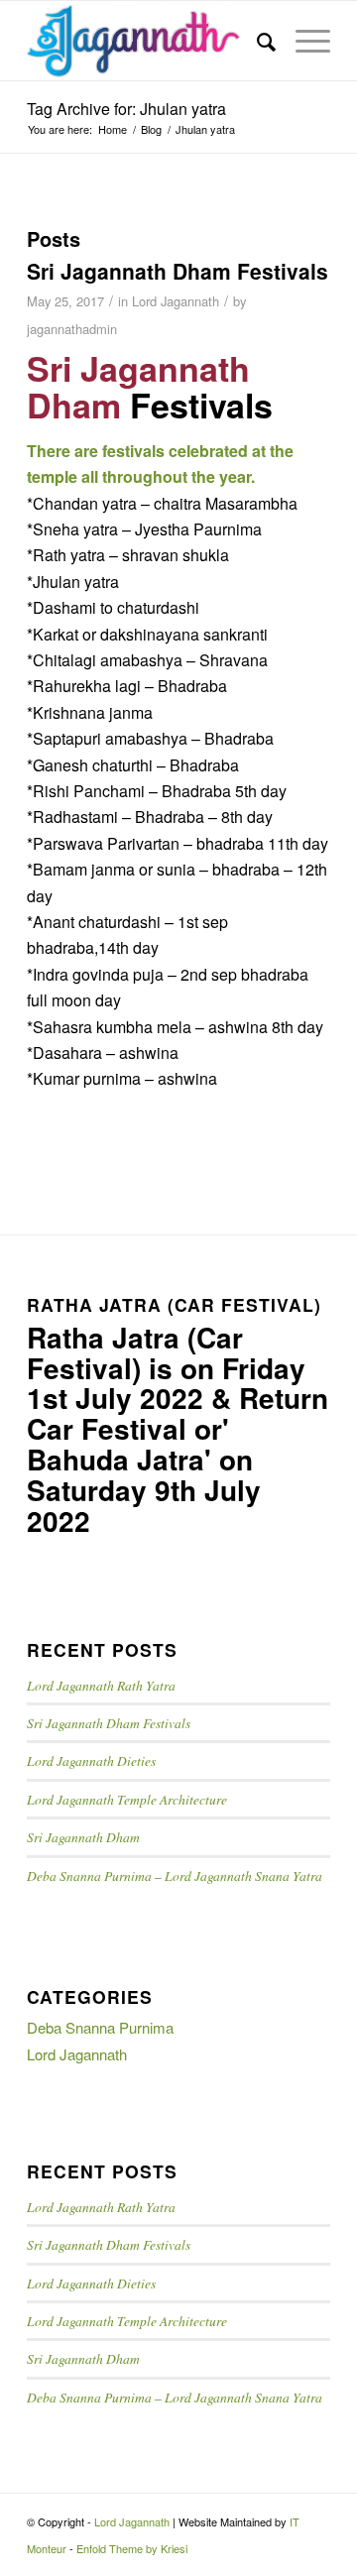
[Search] (256, 41)
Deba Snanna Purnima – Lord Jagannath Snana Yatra (175, 1875)
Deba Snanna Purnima (100, 2027)
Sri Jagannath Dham (83, 1837)
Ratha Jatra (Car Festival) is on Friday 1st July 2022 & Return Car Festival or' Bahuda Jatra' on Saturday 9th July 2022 (178, 1429)
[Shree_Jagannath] (148, 41)
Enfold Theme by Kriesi (132, 2548)
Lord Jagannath (176, 301)
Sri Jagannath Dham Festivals (178, 271)
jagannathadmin (72, 329)
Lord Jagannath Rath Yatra (101, 1685)
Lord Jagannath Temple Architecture (127, 1799)
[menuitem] (256, 41)
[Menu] (303, 41)
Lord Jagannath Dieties (91, 1760)
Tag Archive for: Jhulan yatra (126, 109)
